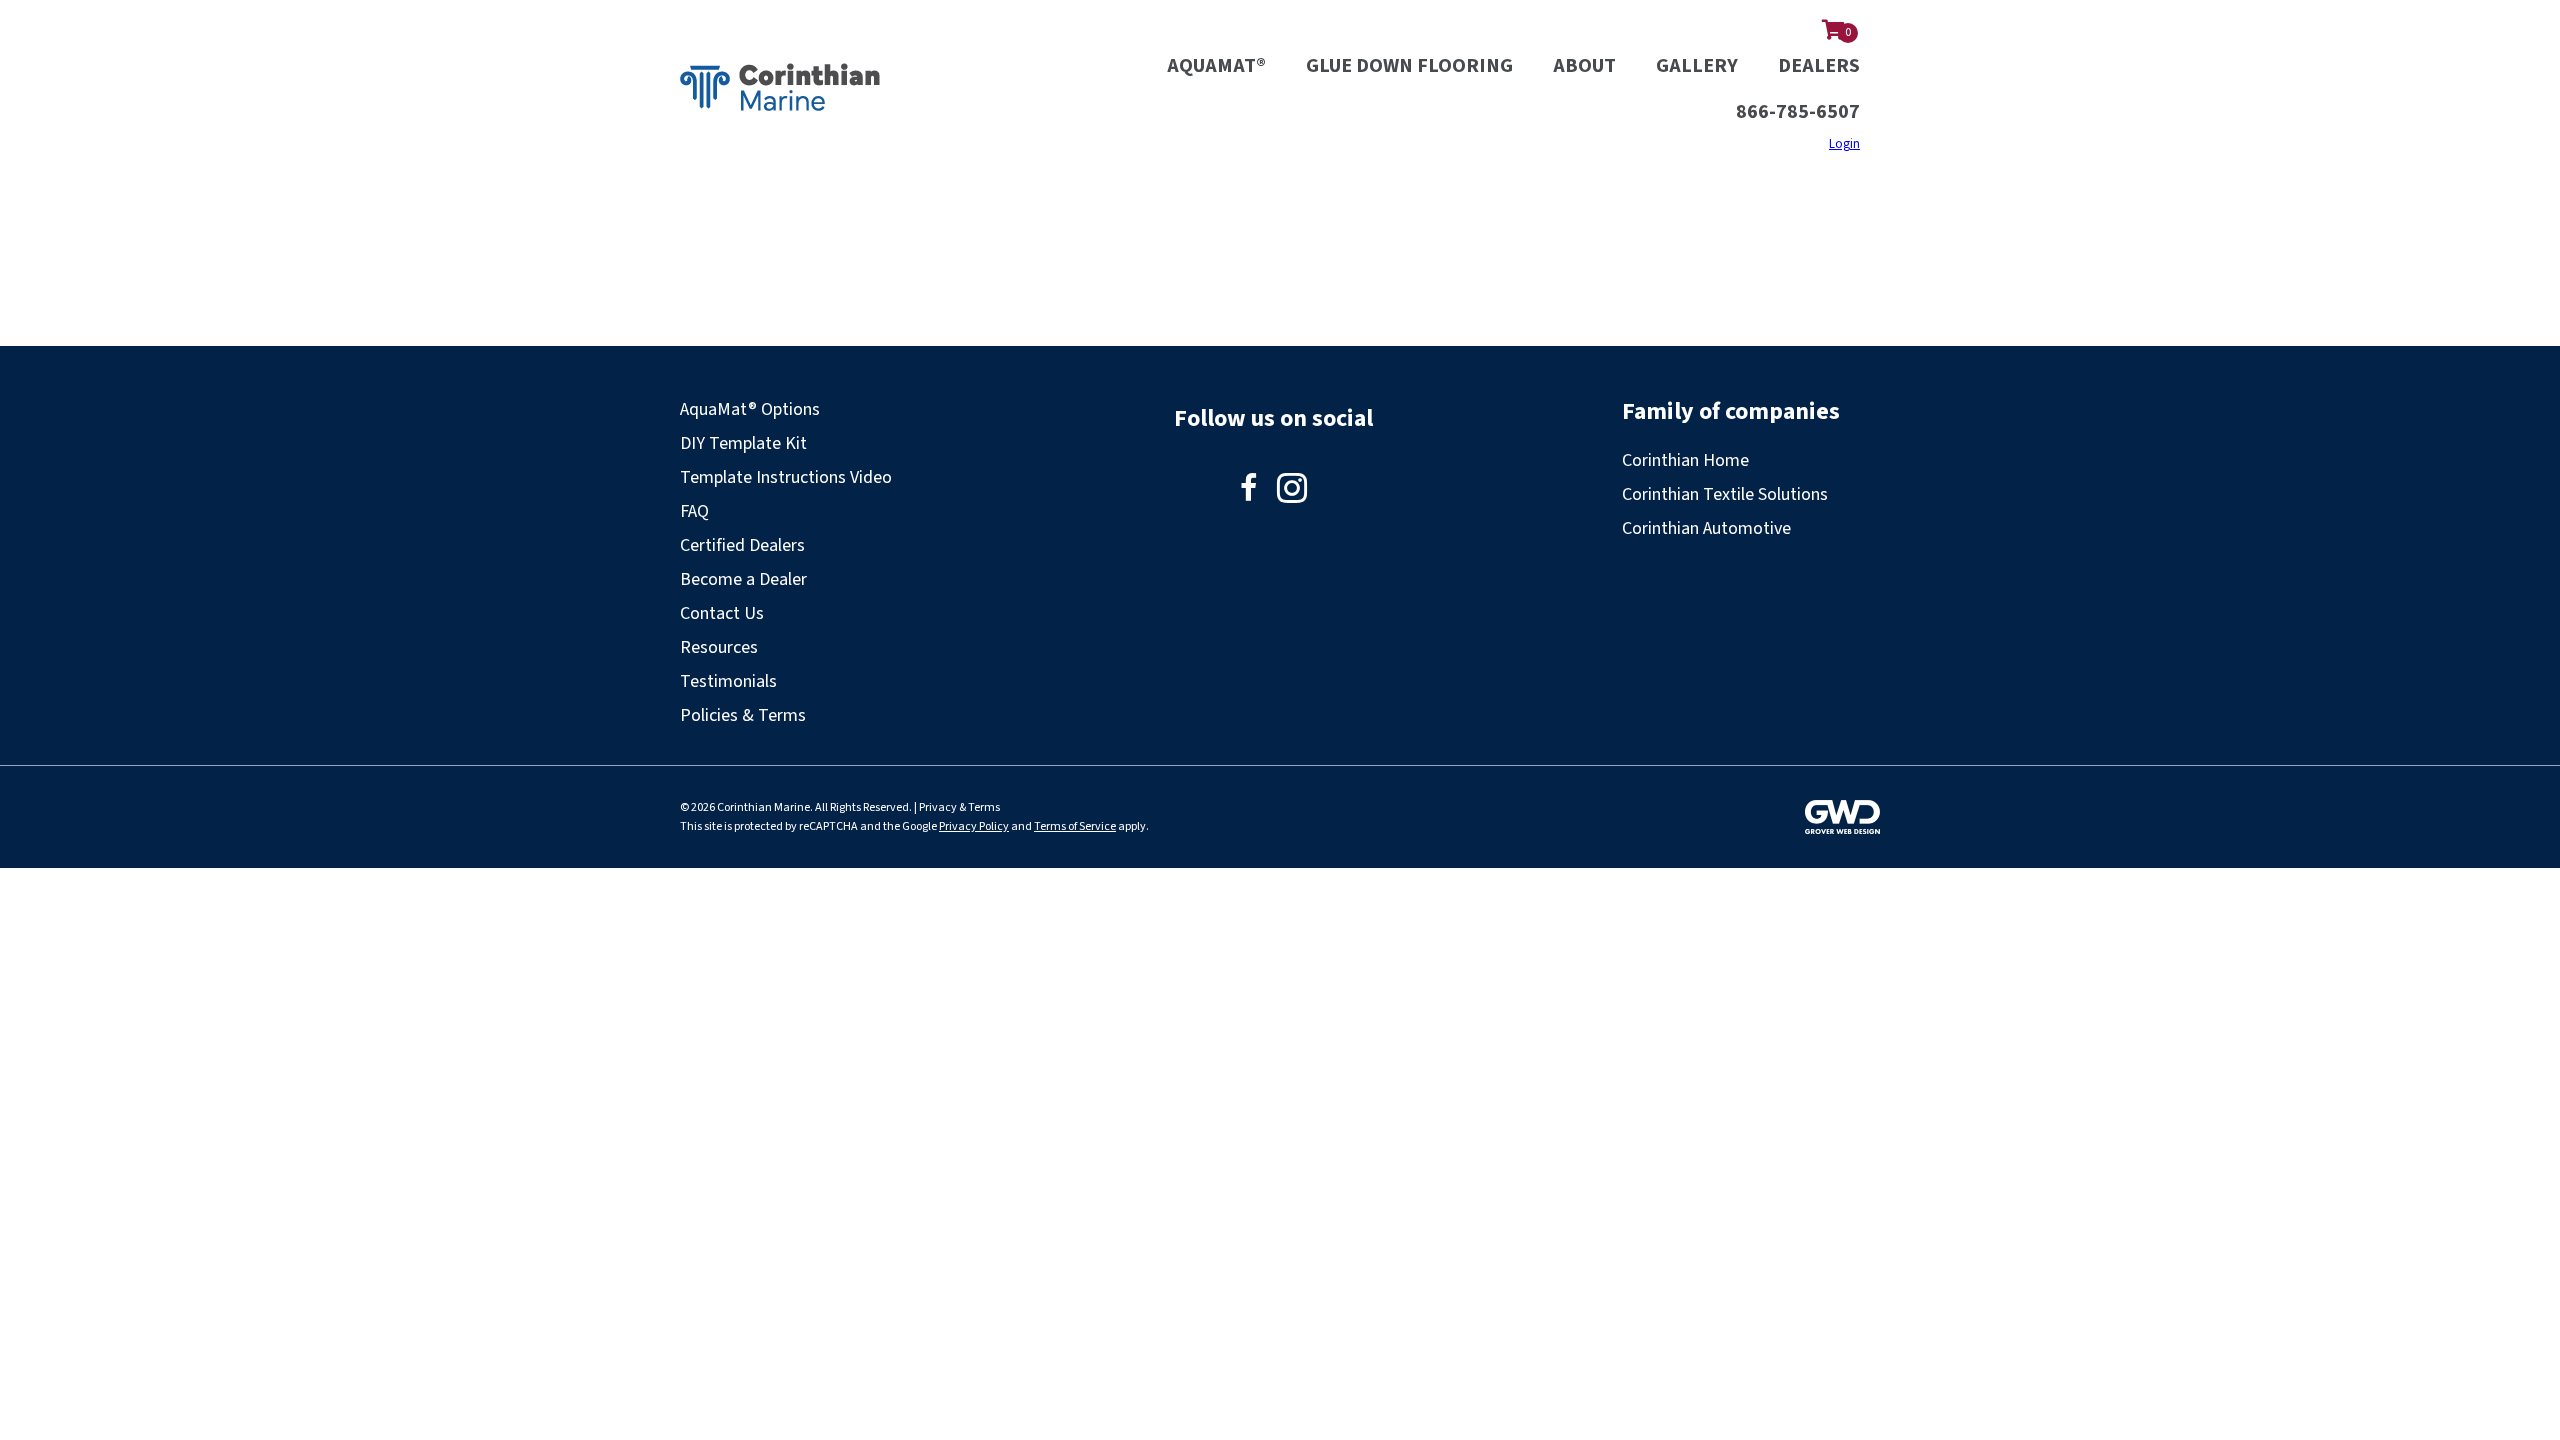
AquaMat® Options (750, 409)
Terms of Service (1075, 826)
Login (1844, 144)
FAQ (694, 511)
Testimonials (728, 681)
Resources (719, 647)
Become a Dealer (743, 579)
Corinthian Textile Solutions (1725, 494)
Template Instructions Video (786, 477)
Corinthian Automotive (1706, 528)
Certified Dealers (742, 545)
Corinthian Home (1685, 460)
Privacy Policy (974, 826)
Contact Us (722, 613)
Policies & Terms (743, 715)
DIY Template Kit (743, 443)
